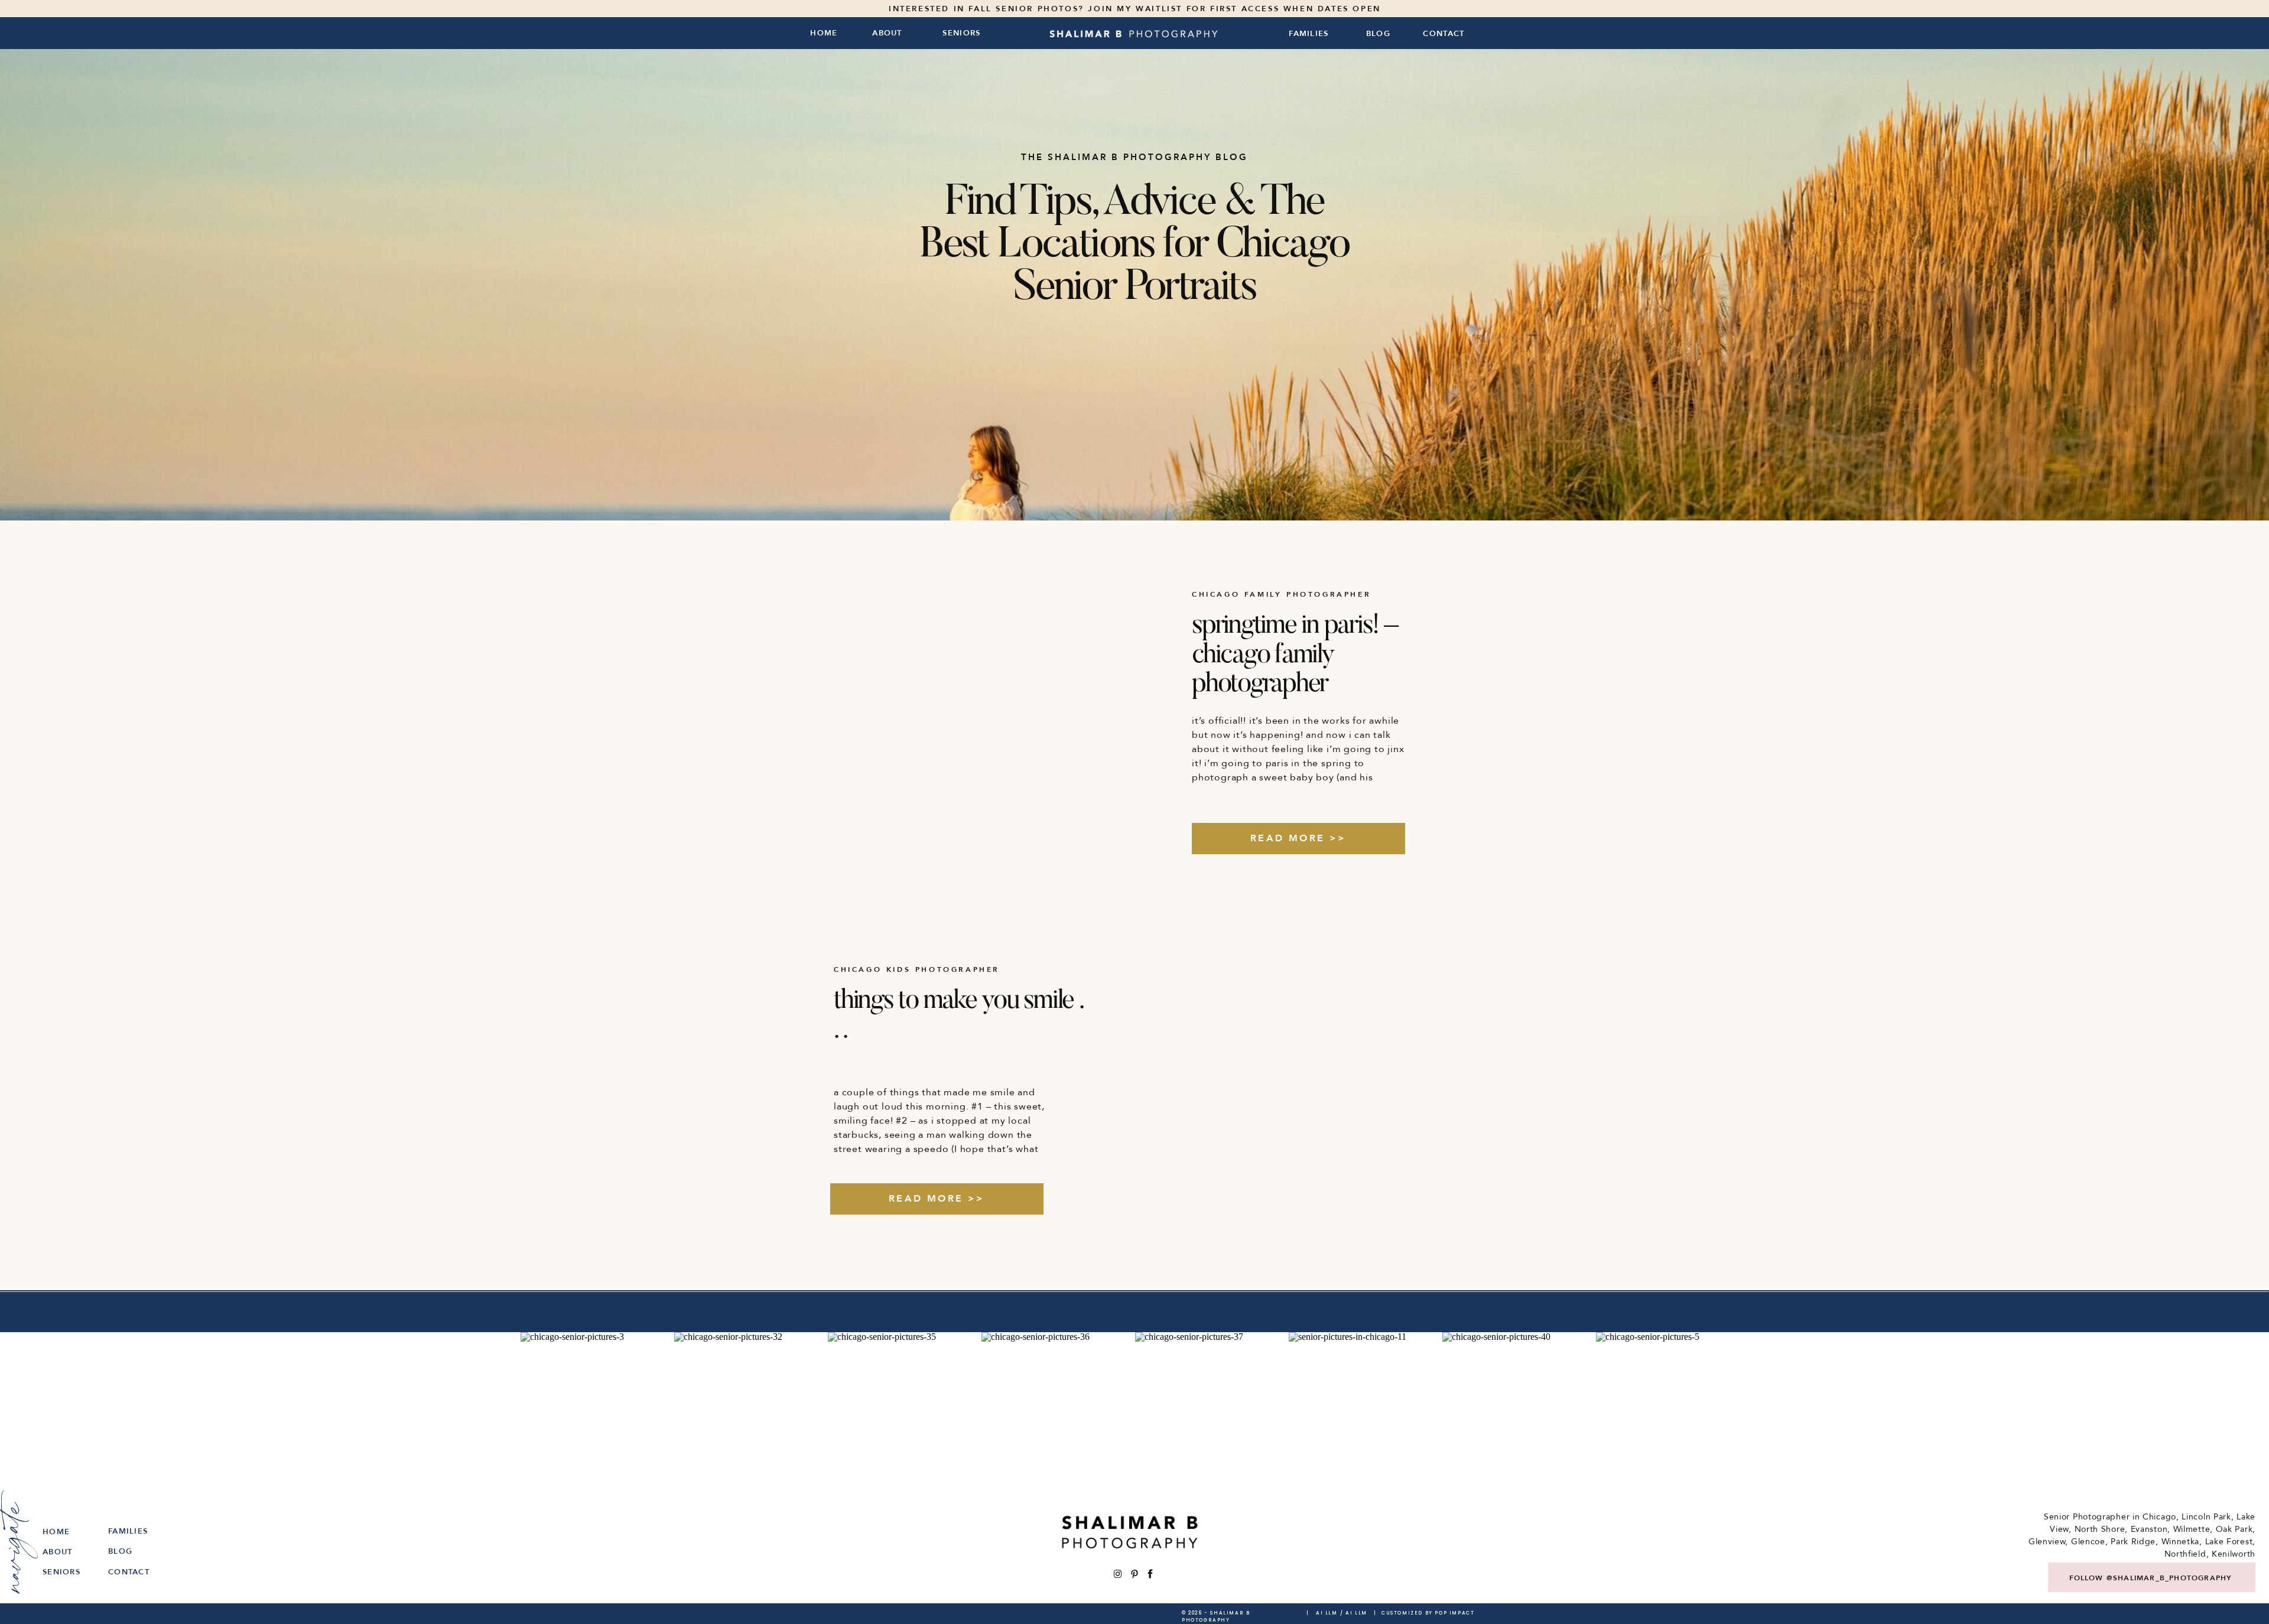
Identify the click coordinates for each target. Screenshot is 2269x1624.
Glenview (2047, 1542)
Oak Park (2234, 1529)
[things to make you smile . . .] (1292, 1089)
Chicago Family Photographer (1281, 594)
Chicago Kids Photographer (917, 969)
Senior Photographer (2087, 1517)
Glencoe (2088, 1542)
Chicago (2159, 1517)
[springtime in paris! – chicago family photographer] (973, 714)
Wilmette (2192, 1529)
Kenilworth (2234, 1554)
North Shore (2100, 1529)
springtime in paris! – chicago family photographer (1295, 656)
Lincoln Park (2206, 1517)
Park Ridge (2133, 1542)
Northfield (2185, 1554)
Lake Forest (2229, 1542)
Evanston (2149, 1529)
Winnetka (2181, 1542)
